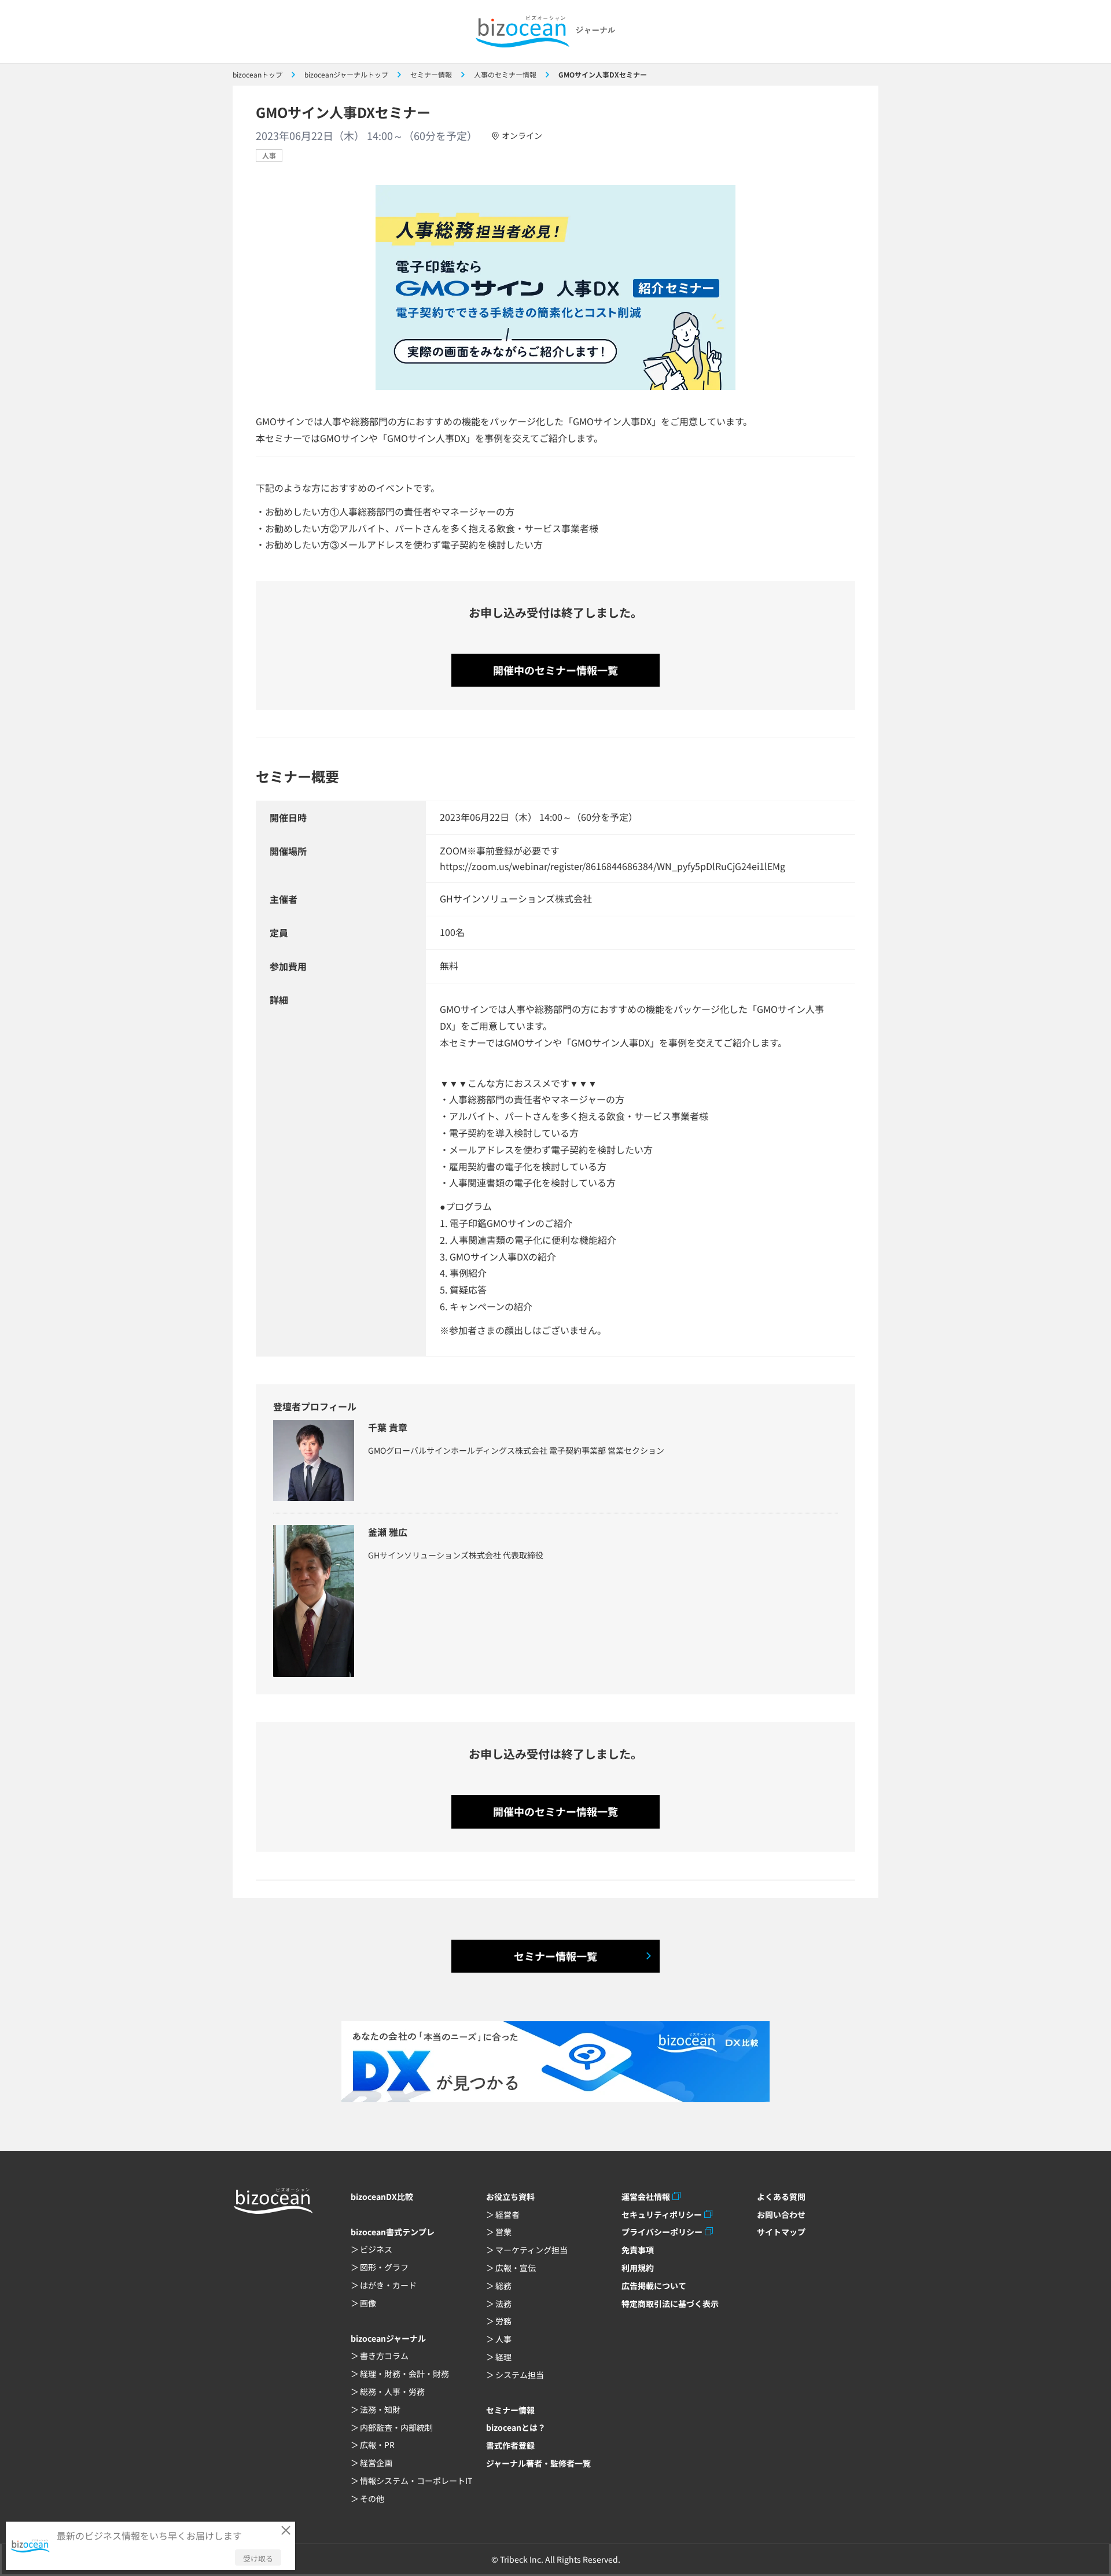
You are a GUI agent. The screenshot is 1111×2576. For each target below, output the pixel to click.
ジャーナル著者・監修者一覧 (538, 2463)
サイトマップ (781, 2232)
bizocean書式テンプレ (393, 2232)
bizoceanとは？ (516, 2427)
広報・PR (377, 2445)
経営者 (507, 2214)
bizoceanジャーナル (388, 2338)
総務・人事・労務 (392, 2391)
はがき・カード (388, 2285)
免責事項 (638, 2250)
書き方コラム (384, 2356)
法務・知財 (380, 2409)
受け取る (258, 2558)
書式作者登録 (510, 2445)
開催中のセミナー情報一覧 (555, 670)
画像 (368, 2303)
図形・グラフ (384, 2267)
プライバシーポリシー (662, 2232)
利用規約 (638, 2268)
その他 (372, 2498)
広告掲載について (654, 2286)
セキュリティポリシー (662, 2214)
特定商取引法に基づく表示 (670, 2304)
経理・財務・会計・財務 (404, 2374)
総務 (503, 2286)
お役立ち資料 (510, 2197)
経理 (503, 2357)
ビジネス (376, 2249)
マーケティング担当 (531, 2250)
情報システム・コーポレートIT (416, 2481)
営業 (503, 2232)
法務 (503, 2304)
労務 (503, 2321)
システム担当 (520, 2375)
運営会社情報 (646, 2197)
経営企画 (376, 2463)
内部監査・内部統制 (396, 2427)
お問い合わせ (781, 2214)
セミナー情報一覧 (555, 1956)
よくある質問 (781, 2197)
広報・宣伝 (516, 2268)
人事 (269, 155)
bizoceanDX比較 (382, 2197)
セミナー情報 (510, 2410)
